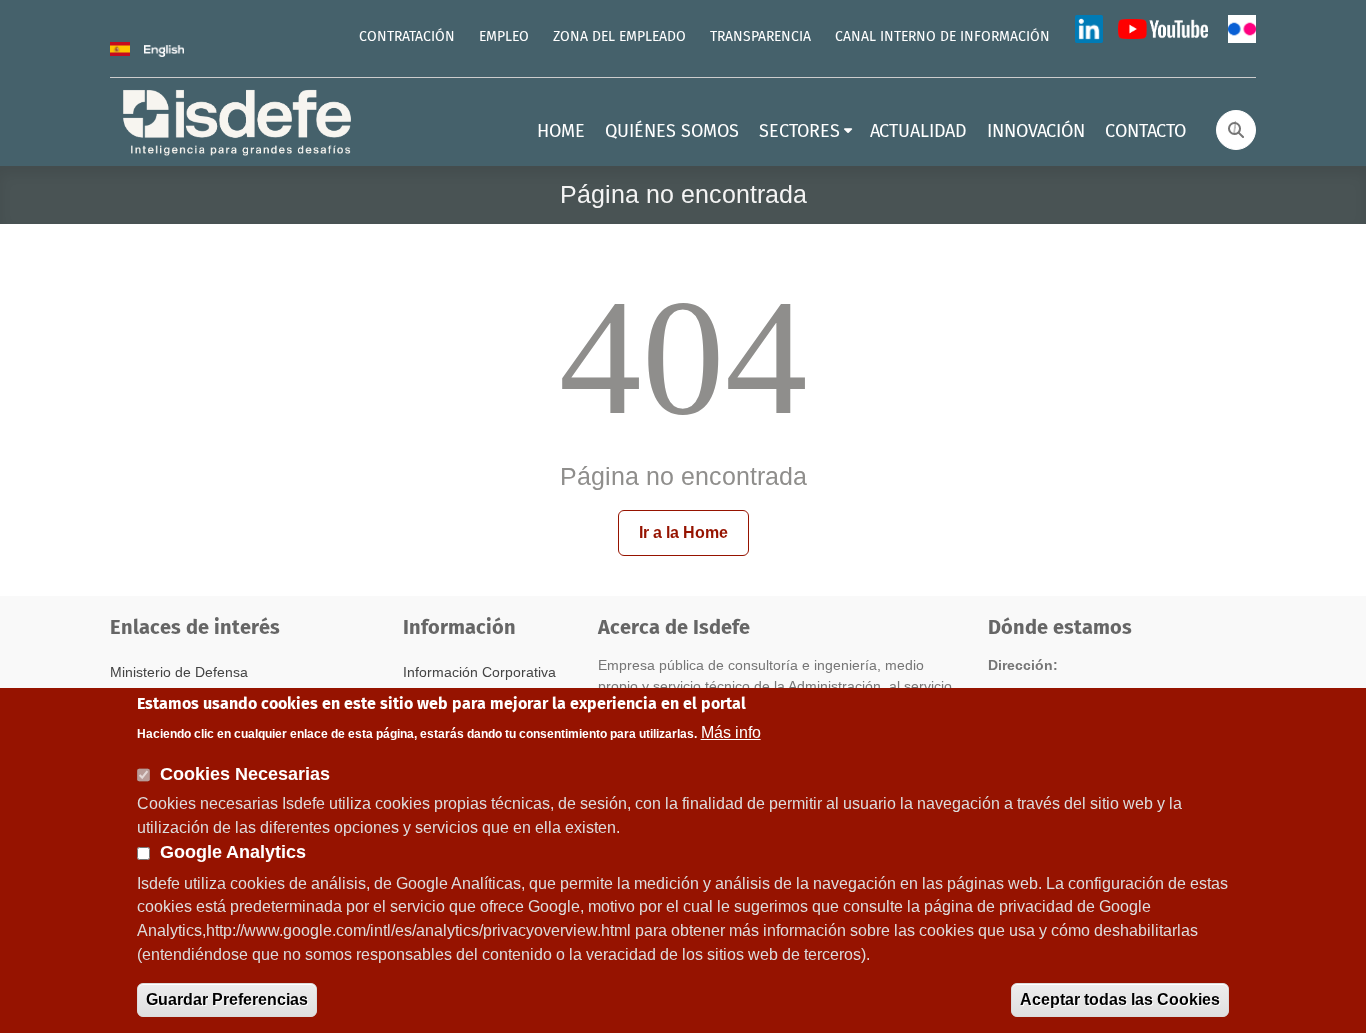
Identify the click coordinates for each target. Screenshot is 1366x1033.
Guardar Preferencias (227, 999)
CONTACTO (1145, 132)
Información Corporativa (479, 672)
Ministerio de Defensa (179, 672)
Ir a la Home (683, 532)
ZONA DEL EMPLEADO (619, 37)
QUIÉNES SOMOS (672, 132)
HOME (561, 132)
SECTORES (799, 132)
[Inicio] (239, 120)
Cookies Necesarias (245, 773)
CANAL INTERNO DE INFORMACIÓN (942, 37)
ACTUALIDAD (918, 132)
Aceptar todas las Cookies (1120, 999)
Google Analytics (233, 853)
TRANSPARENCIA (760, 37)
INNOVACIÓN (1036, 132)
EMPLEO (504, 37)
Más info (731, 731)
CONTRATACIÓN (407, 37)
